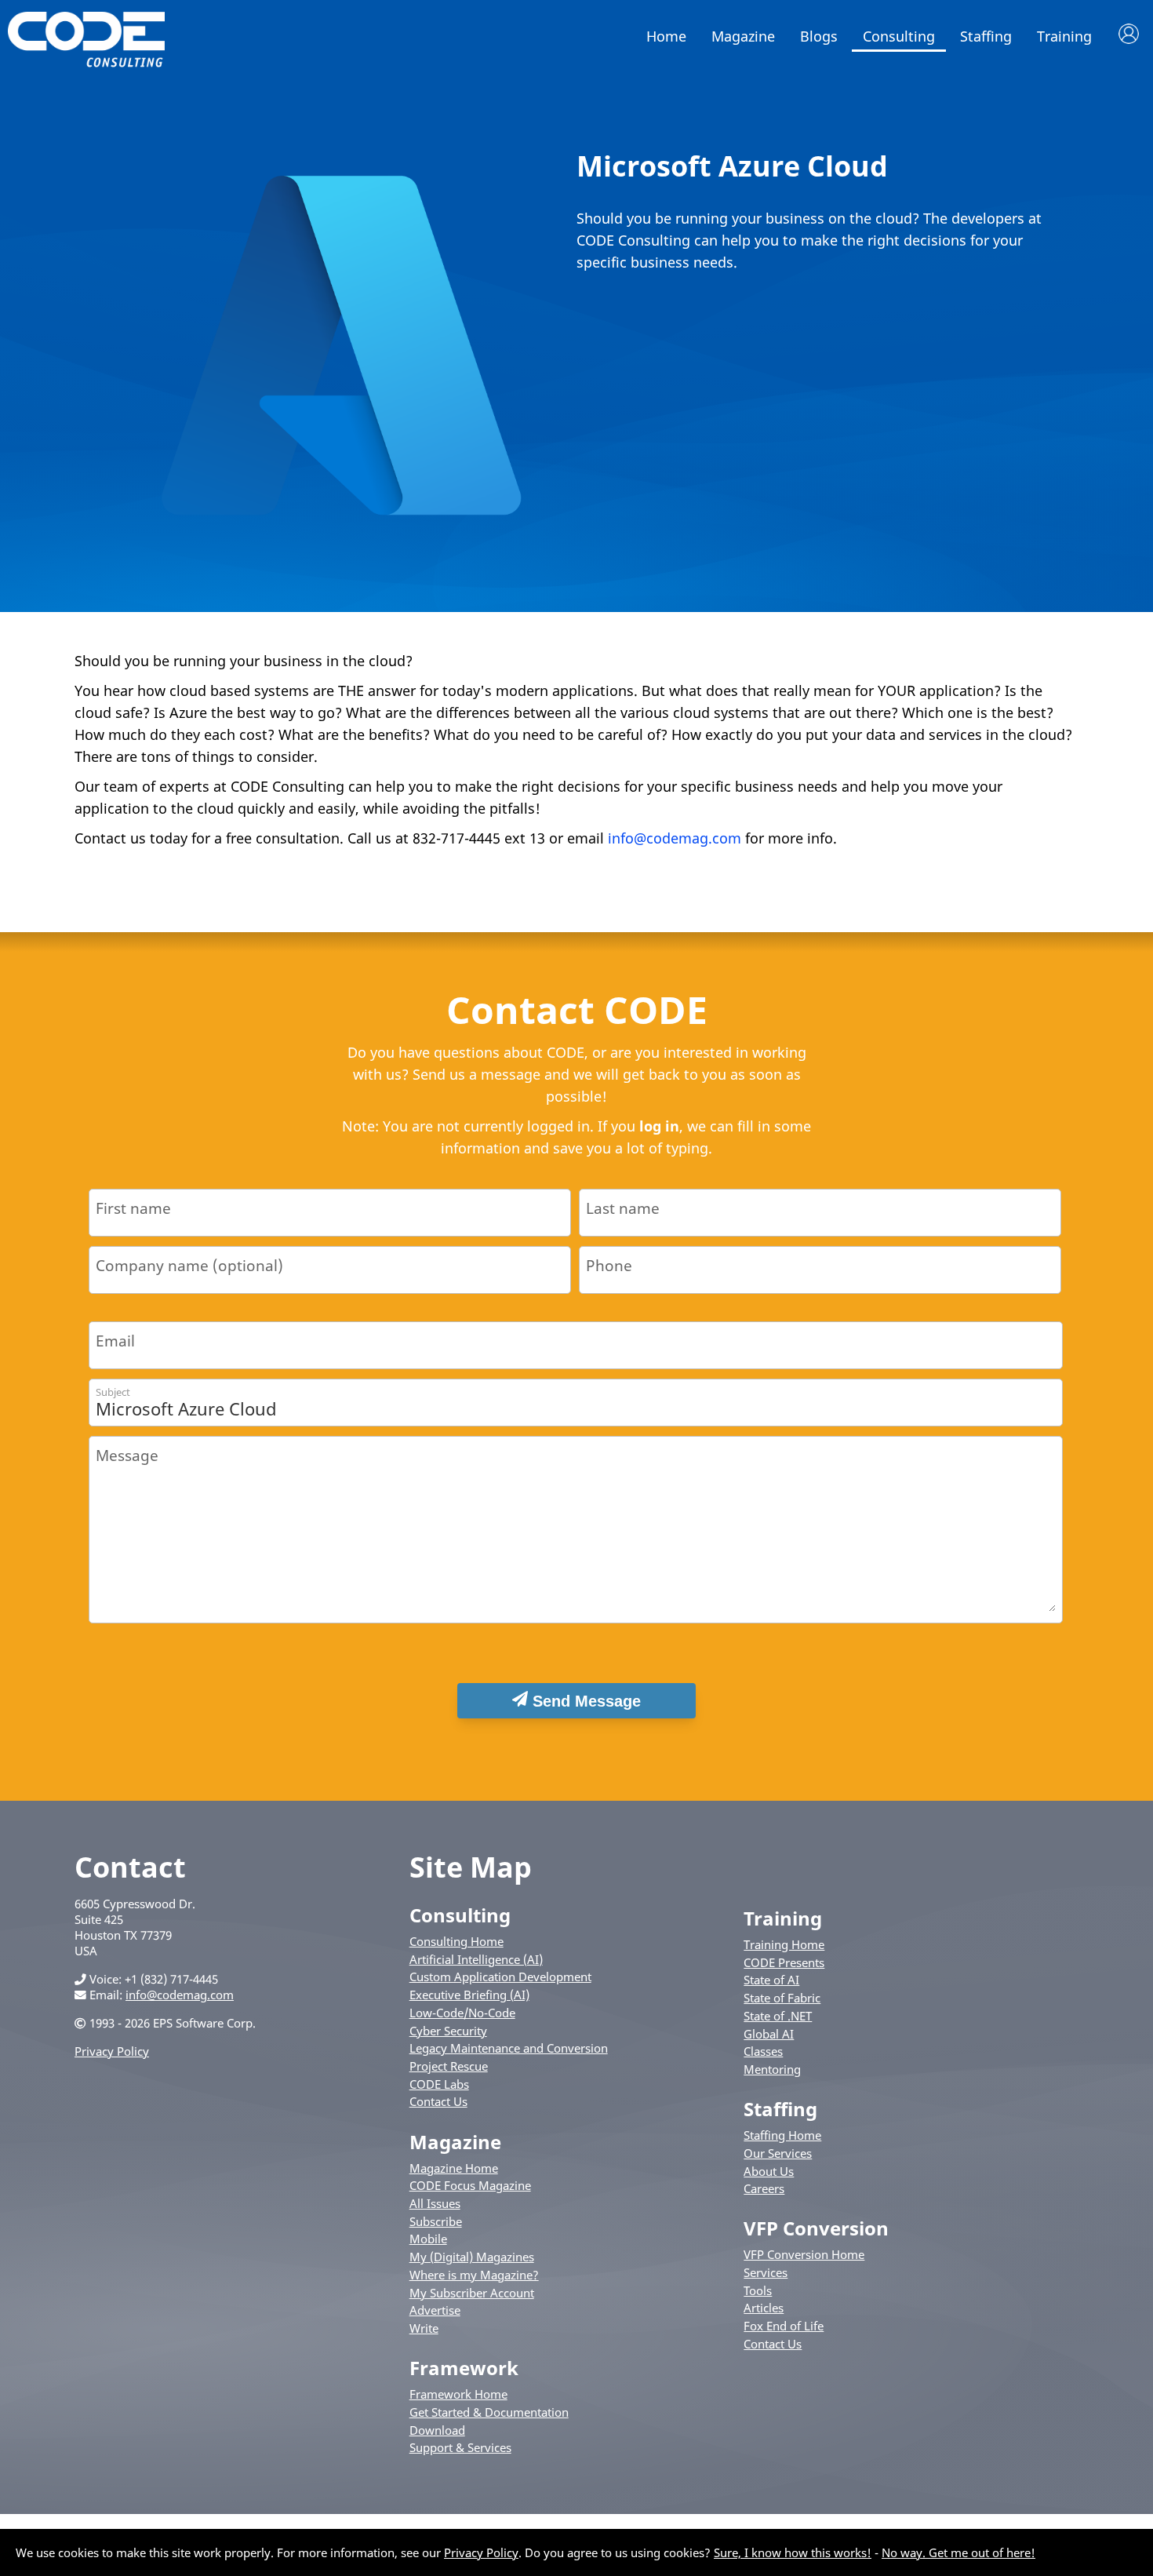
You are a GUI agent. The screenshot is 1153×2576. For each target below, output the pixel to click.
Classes (763, 2051)
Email (115, 1341)
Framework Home (458, 2394)
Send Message (584, 1701)
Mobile (428, 2239)
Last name (623, 1208)
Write (424, 2328)
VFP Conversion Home (804, 2254)
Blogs (819, 36)
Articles (764, 2308)
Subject (113, 1392)
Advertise (435, 2310)
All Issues (435, 2203)
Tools (758, 2290)
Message (127, 1455)
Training (1064, 36)
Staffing (986, 36)
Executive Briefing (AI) (469, 1995)
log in (659, 1126)
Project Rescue (449, 2066)
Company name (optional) (189, 1265)
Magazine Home (454, 2168)
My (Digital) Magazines (472, 2257)
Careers (764, 2188)
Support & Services (460, 2447)
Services (766, 2272)
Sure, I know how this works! (793, 2552)
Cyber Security (448, 2031)
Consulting (899, 36)
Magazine (743, 36)
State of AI (771, 1980)
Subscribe (436, 2221)
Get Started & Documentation (489, 2412)
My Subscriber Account (472, 2293)
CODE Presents (784, 1962)
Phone (609, 1265)
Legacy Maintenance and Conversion (509, 2048)
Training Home (784, 1944)
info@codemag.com (675, 838)
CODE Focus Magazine (470, 2185)
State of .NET (778, 2016)
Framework (464, 2368)
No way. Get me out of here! (958, 2552)
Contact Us (438, 2101)
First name (133, 1208)
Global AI (769, 2034)
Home (666, 36)
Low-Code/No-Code (462, 2013)
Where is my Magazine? (474, 2275)
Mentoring (772, 2069)
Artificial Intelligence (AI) (476, 1959)
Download (437, 2430)
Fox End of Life (784, 2326)
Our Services (778, 2153)
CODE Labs (439, 2084)
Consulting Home (456, 1941)
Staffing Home (782, 2135)
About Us (769, 2171)
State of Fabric (782, 1998)
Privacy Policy (112, 2051)
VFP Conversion (816, 2228)
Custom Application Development (500, 1977)
